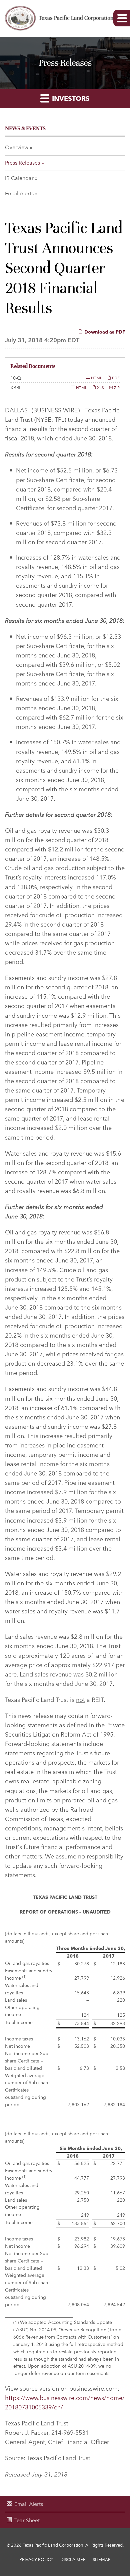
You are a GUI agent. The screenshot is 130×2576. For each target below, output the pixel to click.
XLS (100, 387)
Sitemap (102, 2559)
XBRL (16, 388)
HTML (96, 378)
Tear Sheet (27, 2520)
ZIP (116, 387)
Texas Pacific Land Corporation (53, 2545)
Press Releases (22, 163)
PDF (115, 378)
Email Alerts (19, 193)
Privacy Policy (36, 2559)
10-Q (16, 378)
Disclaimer (73, 2559)
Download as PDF (104, 332)
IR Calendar (19, 178)
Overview (17, 147)
